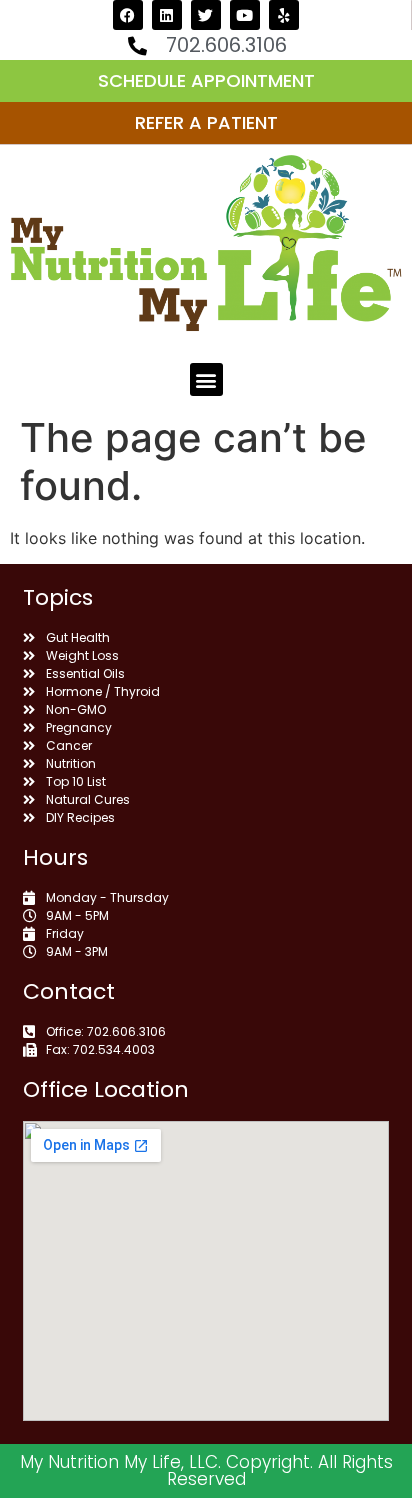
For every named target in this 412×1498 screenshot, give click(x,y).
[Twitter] (206, 15)
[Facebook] (128, 15)
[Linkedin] (167, 15)
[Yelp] (284, 15)
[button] (206, 379)
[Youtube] (245, 15)
